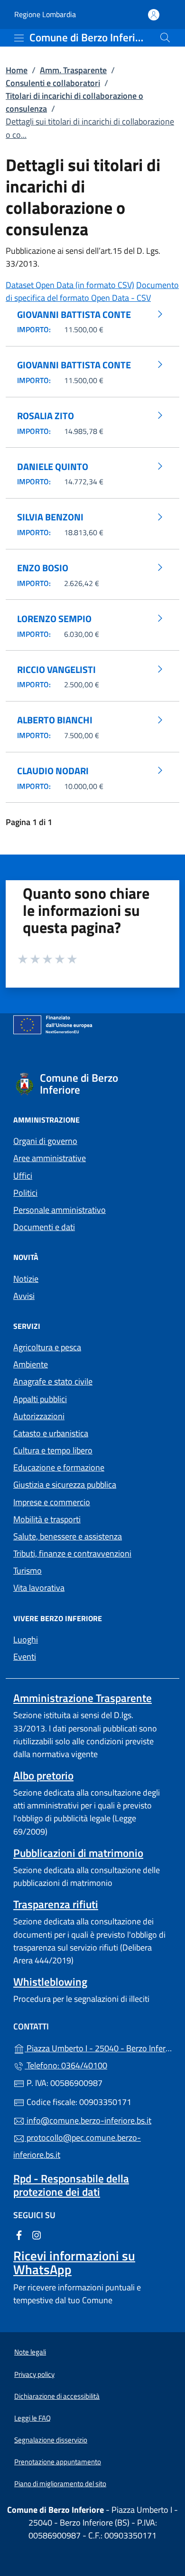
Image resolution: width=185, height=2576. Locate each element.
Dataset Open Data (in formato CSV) (70, 285)
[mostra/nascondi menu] (19, 38)
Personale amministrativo (60, 1210)
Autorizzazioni (39, 1416)
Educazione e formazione (59, 1467)
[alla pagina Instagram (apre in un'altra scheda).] (37, 2235)
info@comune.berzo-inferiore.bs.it (88, 2120)
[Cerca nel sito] (165, 38)
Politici (25, 1193)
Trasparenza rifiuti (56, 1904)
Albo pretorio (43, 1775)
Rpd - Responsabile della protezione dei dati (71, 2185)
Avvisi (24, 1296)
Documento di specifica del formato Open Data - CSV (92, 291)
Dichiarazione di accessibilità (57, 2396)
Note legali (30, 2352)
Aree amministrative (50, 1158)
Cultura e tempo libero (53, 1450)
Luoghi (26, 1639)
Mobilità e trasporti (47, 1519)
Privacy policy (34, 2374)
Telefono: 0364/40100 (66, 2065)
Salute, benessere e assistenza (68, 1536)
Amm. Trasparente (73, 70)
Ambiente (31, 1364)
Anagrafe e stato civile (53, 1381)
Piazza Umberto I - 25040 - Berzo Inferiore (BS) (98, 2047)
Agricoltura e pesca (47, 1347)
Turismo (28, 1571)
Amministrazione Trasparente (83, 1698)
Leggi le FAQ (32, 2418)
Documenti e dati (44, 1227)
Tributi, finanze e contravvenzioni (72, 1553)
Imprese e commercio (52, 1502)
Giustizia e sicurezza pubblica (65, 1485)
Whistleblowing (50, 1982)
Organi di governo (45, 1141)
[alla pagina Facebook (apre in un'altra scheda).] (19, 2235)
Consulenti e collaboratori (53, 83)
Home (17, 70)
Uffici (23, 1176)
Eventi (25, 1657)
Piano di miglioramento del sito (60, 2484)
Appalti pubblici (40, 1399)
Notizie (26, 1279)
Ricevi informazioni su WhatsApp (74, 2262)
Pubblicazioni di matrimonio (78, 1853)
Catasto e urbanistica (51, 1433)
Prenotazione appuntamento (58, 2462)
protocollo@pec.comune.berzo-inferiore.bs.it (77, 2146)
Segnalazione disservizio (51, 2440)
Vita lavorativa (39, 1588)
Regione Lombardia (45, 14)
